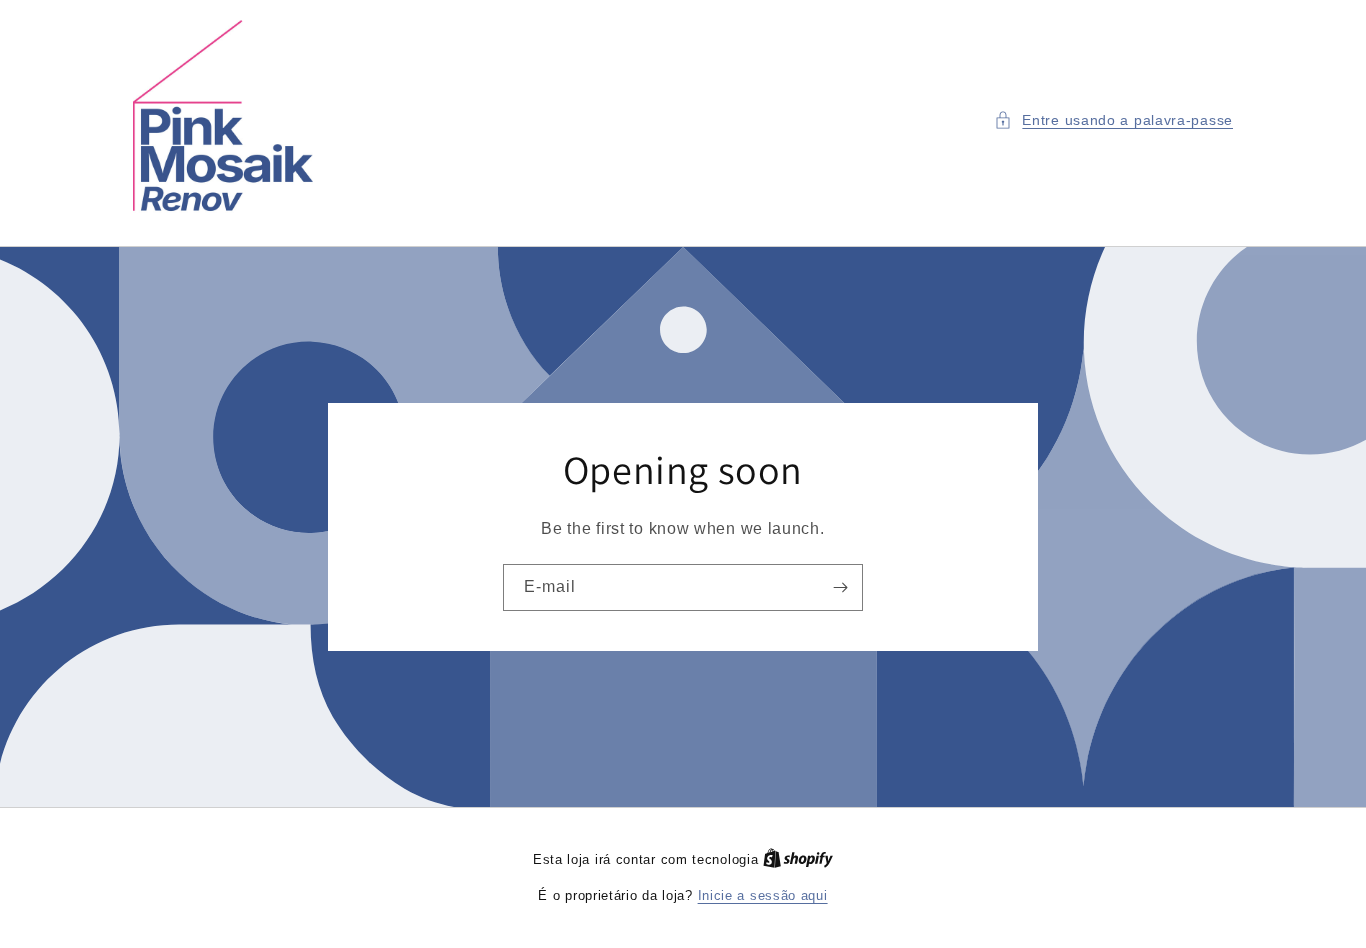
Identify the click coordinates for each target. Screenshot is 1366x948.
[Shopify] (798, 859)
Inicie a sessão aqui (763, 895)
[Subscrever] (840, 587)
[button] (1113, 120)
